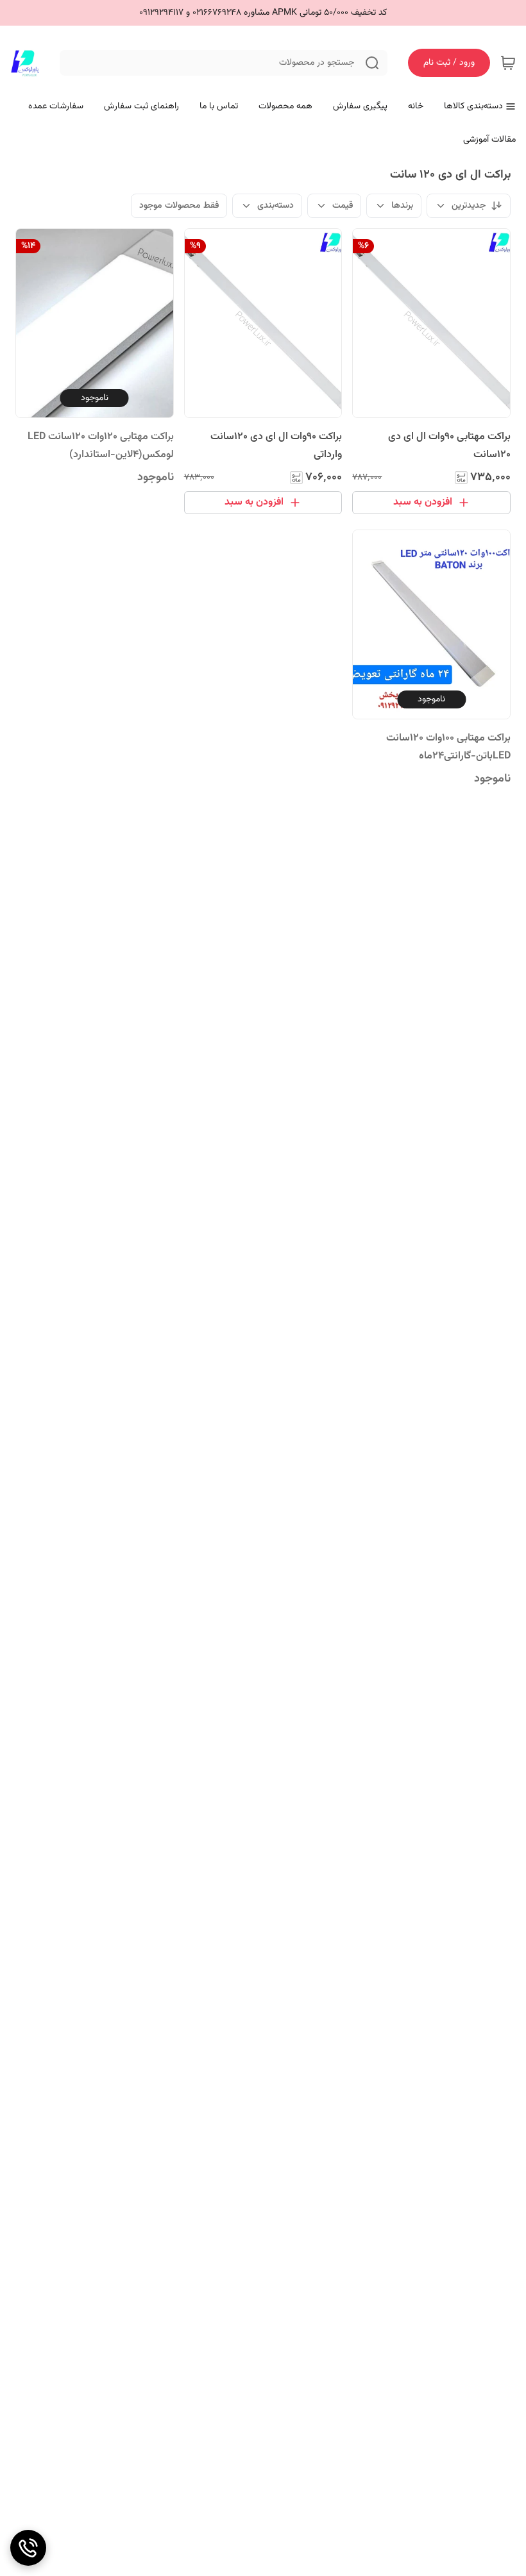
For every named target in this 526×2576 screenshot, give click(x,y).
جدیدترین (469, 206)
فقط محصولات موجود (179, 206)
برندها (402, 206)
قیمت (343, 206)
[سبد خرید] (508, 63)
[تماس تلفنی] (28, 2548)
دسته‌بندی (276, 206)
